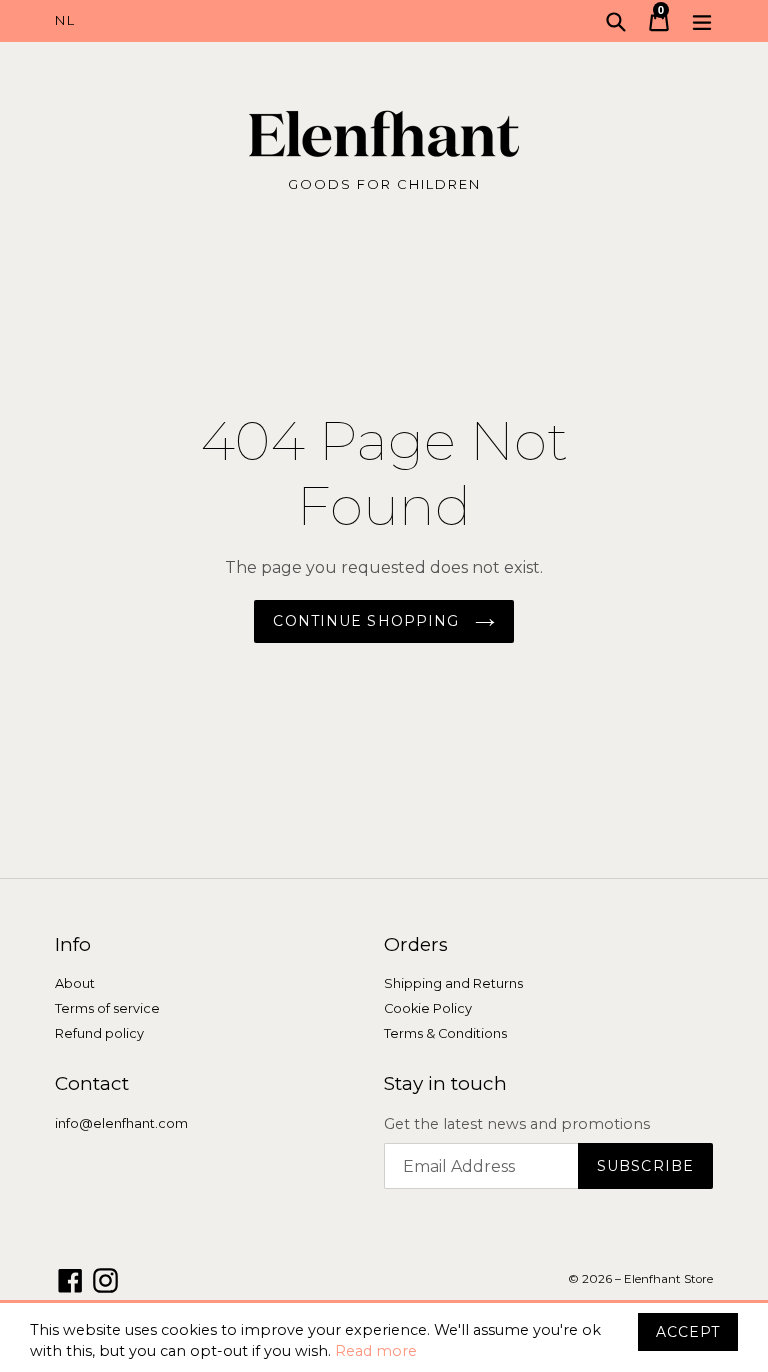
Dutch (219, 21)
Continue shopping (368, 621)
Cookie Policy (428, 1008)
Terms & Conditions (445, 1033)
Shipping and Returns (453, 983)
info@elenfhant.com (121, 1123)
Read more (376, 1351)
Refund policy (99, 1033)
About (75, 983)
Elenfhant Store (668, 1279)
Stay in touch (445, 1084)
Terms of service (107, 1008)
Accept (688, 1332)
